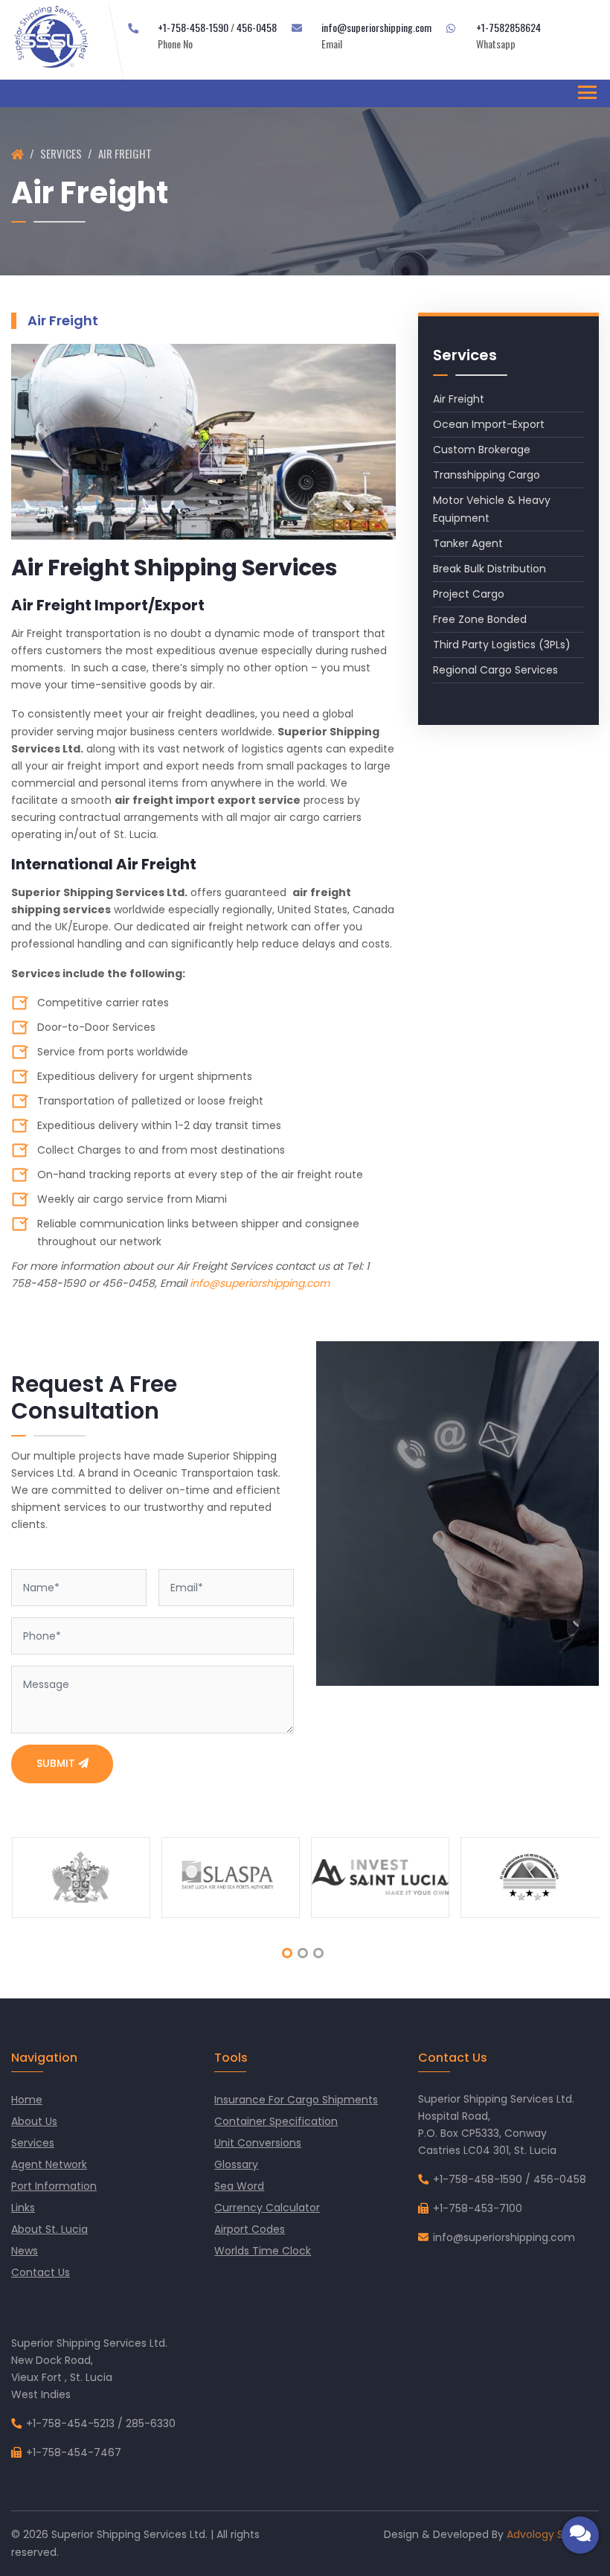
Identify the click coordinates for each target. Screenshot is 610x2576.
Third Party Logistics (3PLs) (502, 645)
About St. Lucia (49, 2229)
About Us (34, 2121)
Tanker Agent (468, 543)
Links (23, 2208)
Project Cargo (469, 594)
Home (27, 2100)
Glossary (236, 2164)
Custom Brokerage (482, 450)
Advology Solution (553, 2534)
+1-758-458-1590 (193, 27)
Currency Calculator (267, 2208)
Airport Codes (250, 2229)
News (25, 2251)
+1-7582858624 (508, 27)
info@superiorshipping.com (376, 27)
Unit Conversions (258, 2143)
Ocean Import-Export (489, 424)
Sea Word (239, 2186)
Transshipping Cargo (487, 475)
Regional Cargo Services (495, 670)
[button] (287, 1953)
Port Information (54, 2186)
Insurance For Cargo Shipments (296, 2100)
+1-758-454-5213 (70, 2423)
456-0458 (257, 27)
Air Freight (459, 399)
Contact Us (41, 2272)
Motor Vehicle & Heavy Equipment (492, 509)
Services (61, 153)
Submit (57, 1763)
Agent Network (49, 2164)
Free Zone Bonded (480, 619)
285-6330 (151, 2423)
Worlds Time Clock (263, 2251)
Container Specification (276, 2121)
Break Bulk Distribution (489, 569)
